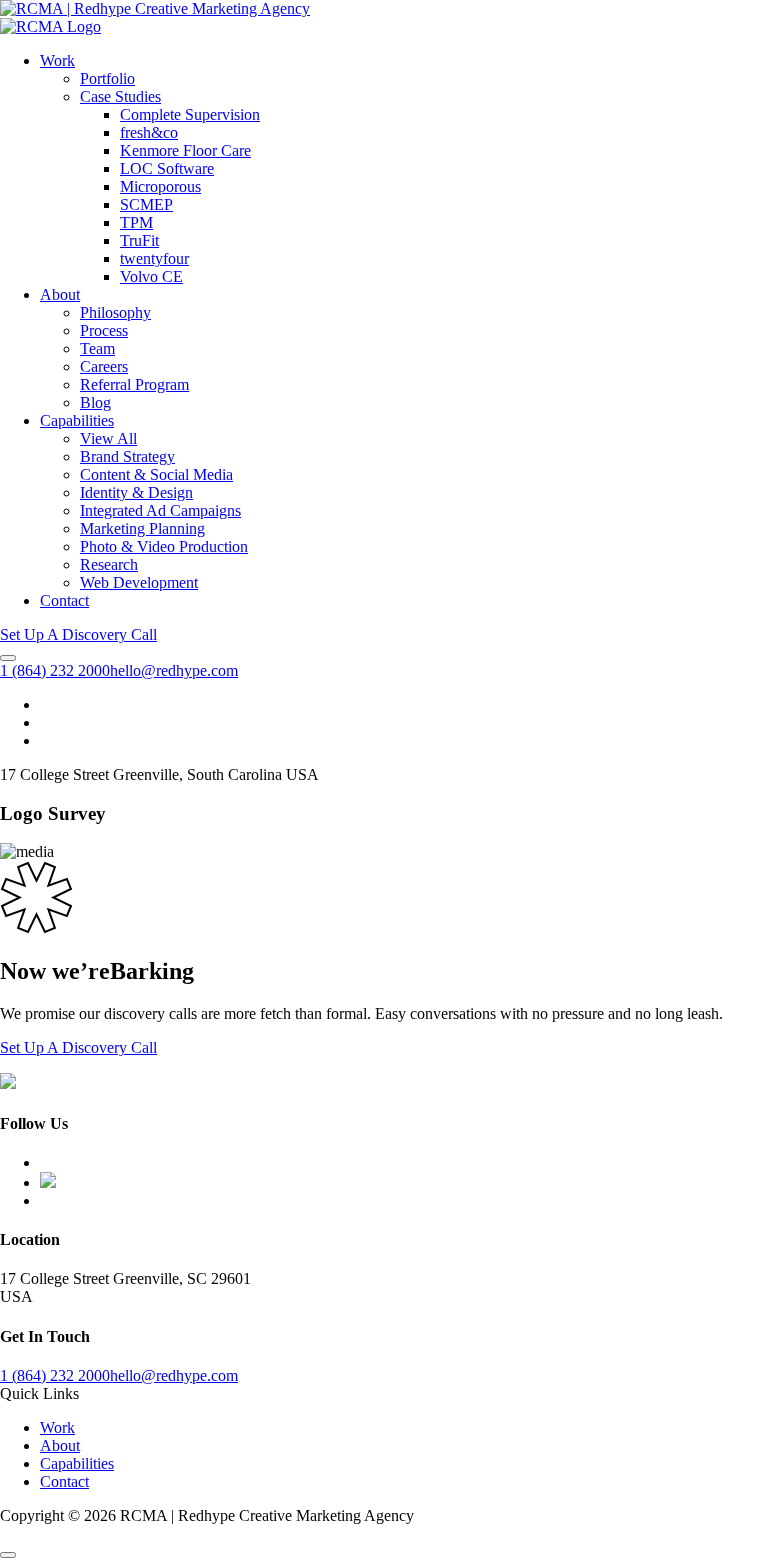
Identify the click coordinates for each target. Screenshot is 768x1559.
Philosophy (115, 312)
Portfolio (107, 78)
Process (104, 330)
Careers (104, 366)
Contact (64, 600)
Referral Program (134, 384)
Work (57, 60)
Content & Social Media (156, 474)
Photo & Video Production (164, 546)
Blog (95, 402)
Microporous (160, 186)
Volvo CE (151, 276)
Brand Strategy (127, 456)
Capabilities (77, 420)
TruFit (139, 240)
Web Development (139, 582)
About (60, 294)
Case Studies (120, 96)
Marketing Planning (142, 528)
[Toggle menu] (8, 658)
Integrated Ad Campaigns (160, 510)
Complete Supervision (190, 114)
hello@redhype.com (174, 670)
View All (108, 438)
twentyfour (154, 258)
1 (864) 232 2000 (55, 670)
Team (97, 348)
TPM (136, 222)
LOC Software (167, 168)
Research (109, 564)
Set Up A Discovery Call (78, 634)
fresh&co (149, 132)
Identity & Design (136, 492)
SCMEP (146, 204)
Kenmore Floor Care (185, 150)
